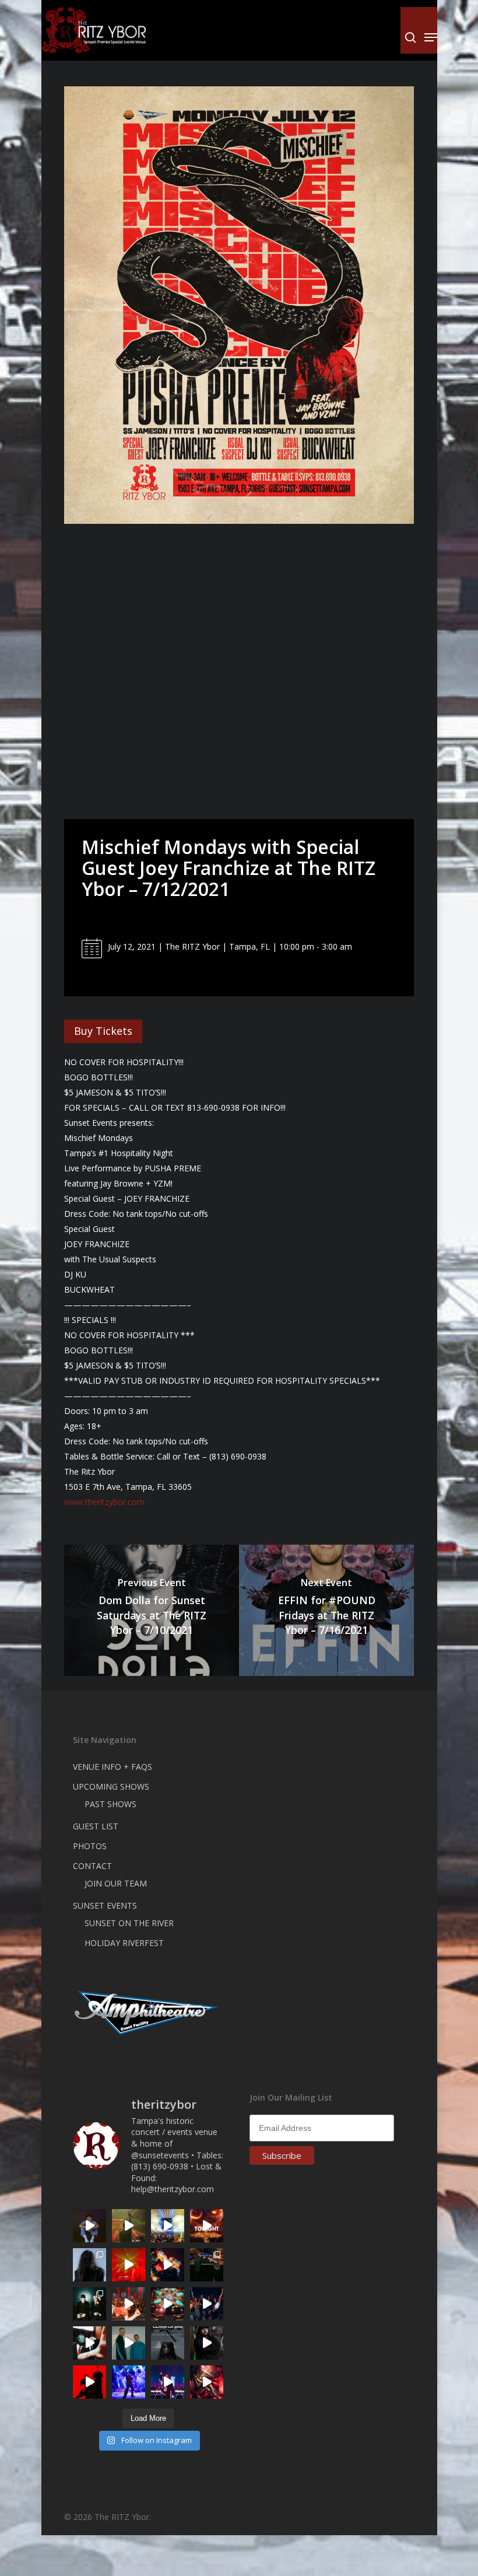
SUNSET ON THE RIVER (129, 1923)
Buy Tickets (103, 1031)
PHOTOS (90, 1846)
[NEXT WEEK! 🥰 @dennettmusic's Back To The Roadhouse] (89, 2226)
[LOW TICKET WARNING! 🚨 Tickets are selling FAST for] (89, 2343)
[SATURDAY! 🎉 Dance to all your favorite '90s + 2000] (207, 2304)
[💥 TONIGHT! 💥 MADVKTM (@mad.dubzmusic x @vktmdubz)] (207, 2226)
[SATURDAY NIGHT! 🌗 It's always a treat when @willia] (168, 2304)
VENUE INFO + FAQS (113, 1767)
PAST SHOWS (110, 1804)
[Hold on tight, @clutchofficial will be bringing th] (129, 2382)
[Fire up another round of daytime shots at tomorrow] (168, 2226)
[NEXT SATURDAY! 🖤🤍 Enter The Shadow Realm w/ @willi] (168, 2382)
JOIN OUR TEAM (116, 1883)
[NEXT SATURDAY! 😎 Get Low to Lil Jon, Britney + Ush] (207, 2382)
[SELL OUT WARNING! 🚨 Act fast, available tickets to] (207, 2265)
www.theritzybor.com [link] (104, 1502)
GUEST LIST (96, 1826)
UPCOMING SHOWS (111, 1786)
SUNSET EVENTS (105, 1905)
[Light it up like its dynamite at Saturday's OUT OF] (168, 2265)
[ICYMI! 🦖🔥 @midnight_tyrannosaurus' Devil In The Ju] (207, 2343)
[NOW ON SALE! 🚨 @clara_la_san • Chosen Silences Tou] (89, 2265)
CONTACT (92, 1866)
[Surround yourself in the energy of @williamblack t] (129, 2226)
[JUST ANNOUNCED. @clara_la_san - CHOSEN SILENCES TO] (168, 2343)
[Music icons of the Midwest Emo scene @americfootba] (89, 2382)
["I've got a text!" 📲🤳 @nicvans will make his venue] (129, 2304)
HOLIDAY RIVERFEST (124, 1943)
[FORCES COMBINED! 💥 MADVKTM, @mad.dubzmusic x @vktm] (89, 2304)
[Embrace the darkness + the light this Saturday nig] (129, 2265)
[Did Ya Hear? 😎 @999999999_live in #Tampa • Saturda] (129, 2343)
